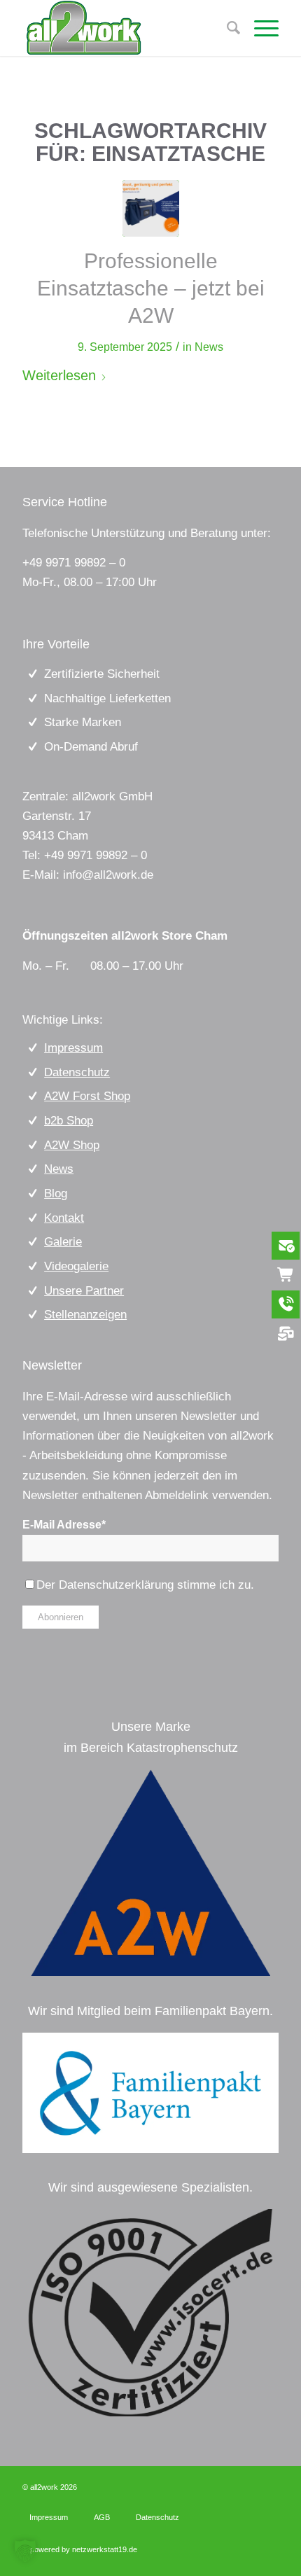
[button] (25, 2551)
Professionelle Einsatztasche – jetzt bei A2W (151, 288)
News (209, 347)
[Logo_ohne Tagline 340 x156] (125, 28)
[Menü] (259, 28)
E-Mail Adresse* (64, 1525)
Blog (56, 1193)
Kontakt (64, 1218)
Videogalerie (76, 1266)
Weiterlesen (59, 375)
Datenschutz (77, 1072)
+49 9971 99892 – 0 (74, 563)
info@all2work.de (108, 875)
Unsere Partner (84, 1291)
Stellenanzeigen (85, 1315)
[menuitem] (259, 28)
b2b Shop (69, 1121)
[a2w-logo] (150, 1873)
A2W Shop (72, 1145)
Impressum (73, 1048)
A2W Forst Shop (87, 1096)
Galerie (63, 1242)
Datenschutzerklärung (116, 1585)
